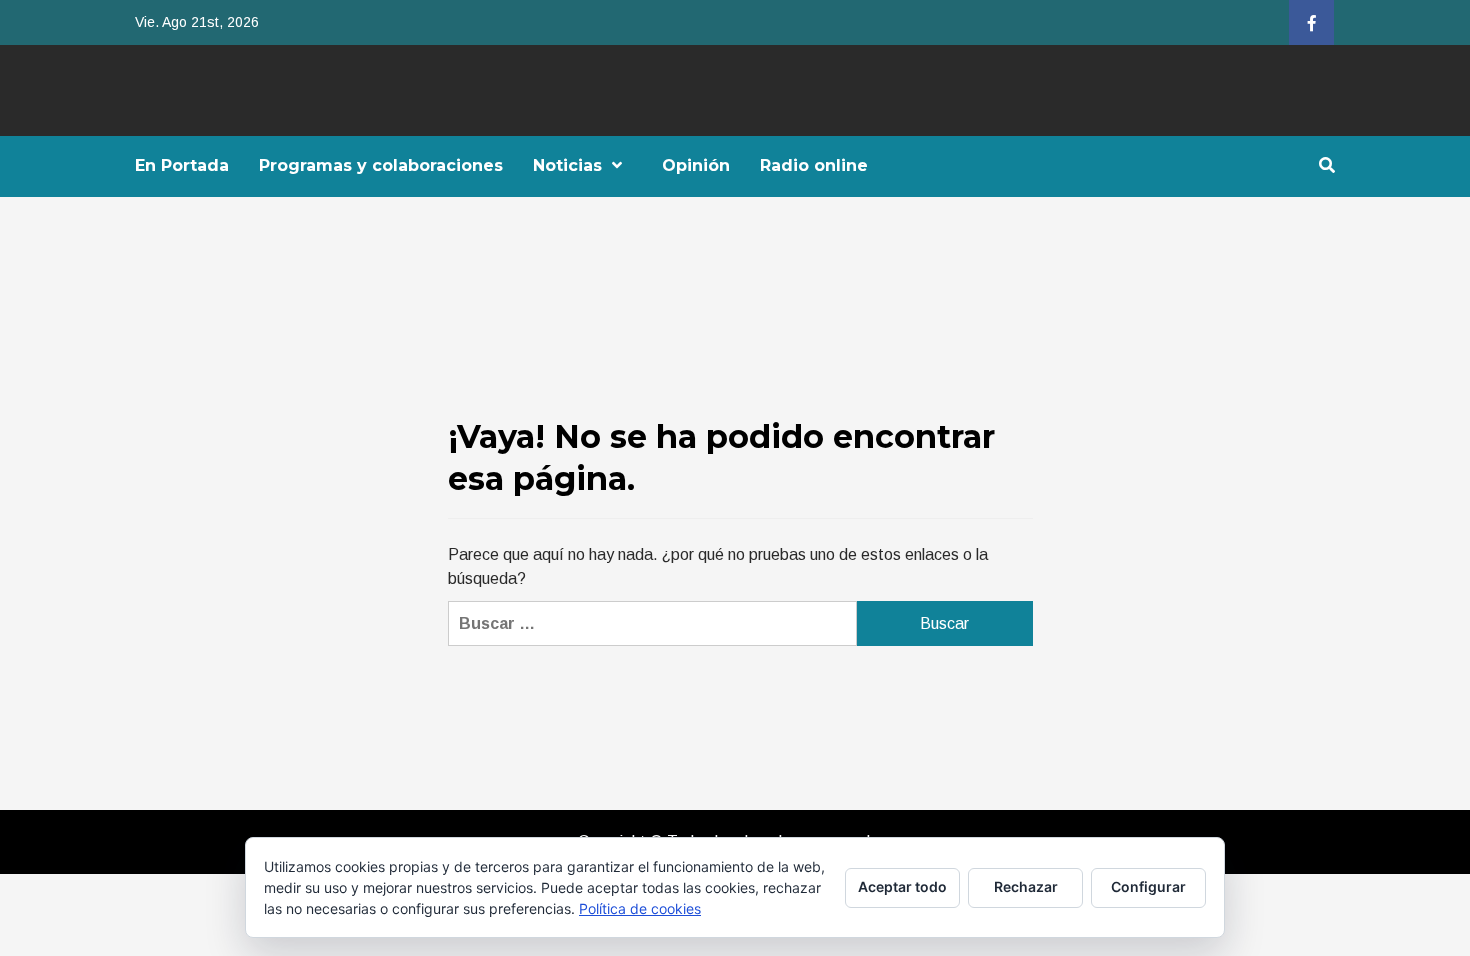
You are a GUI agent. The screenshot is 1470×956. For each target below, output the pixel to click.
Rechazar (1026, 886)
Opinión (696, 165)
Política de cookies (640, 908)
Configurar (1148, 886)
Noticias (567, 165)
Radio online (814, 165)
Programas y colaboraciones (381, 165)
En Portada (182, 165)
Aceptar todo (902, 886)
